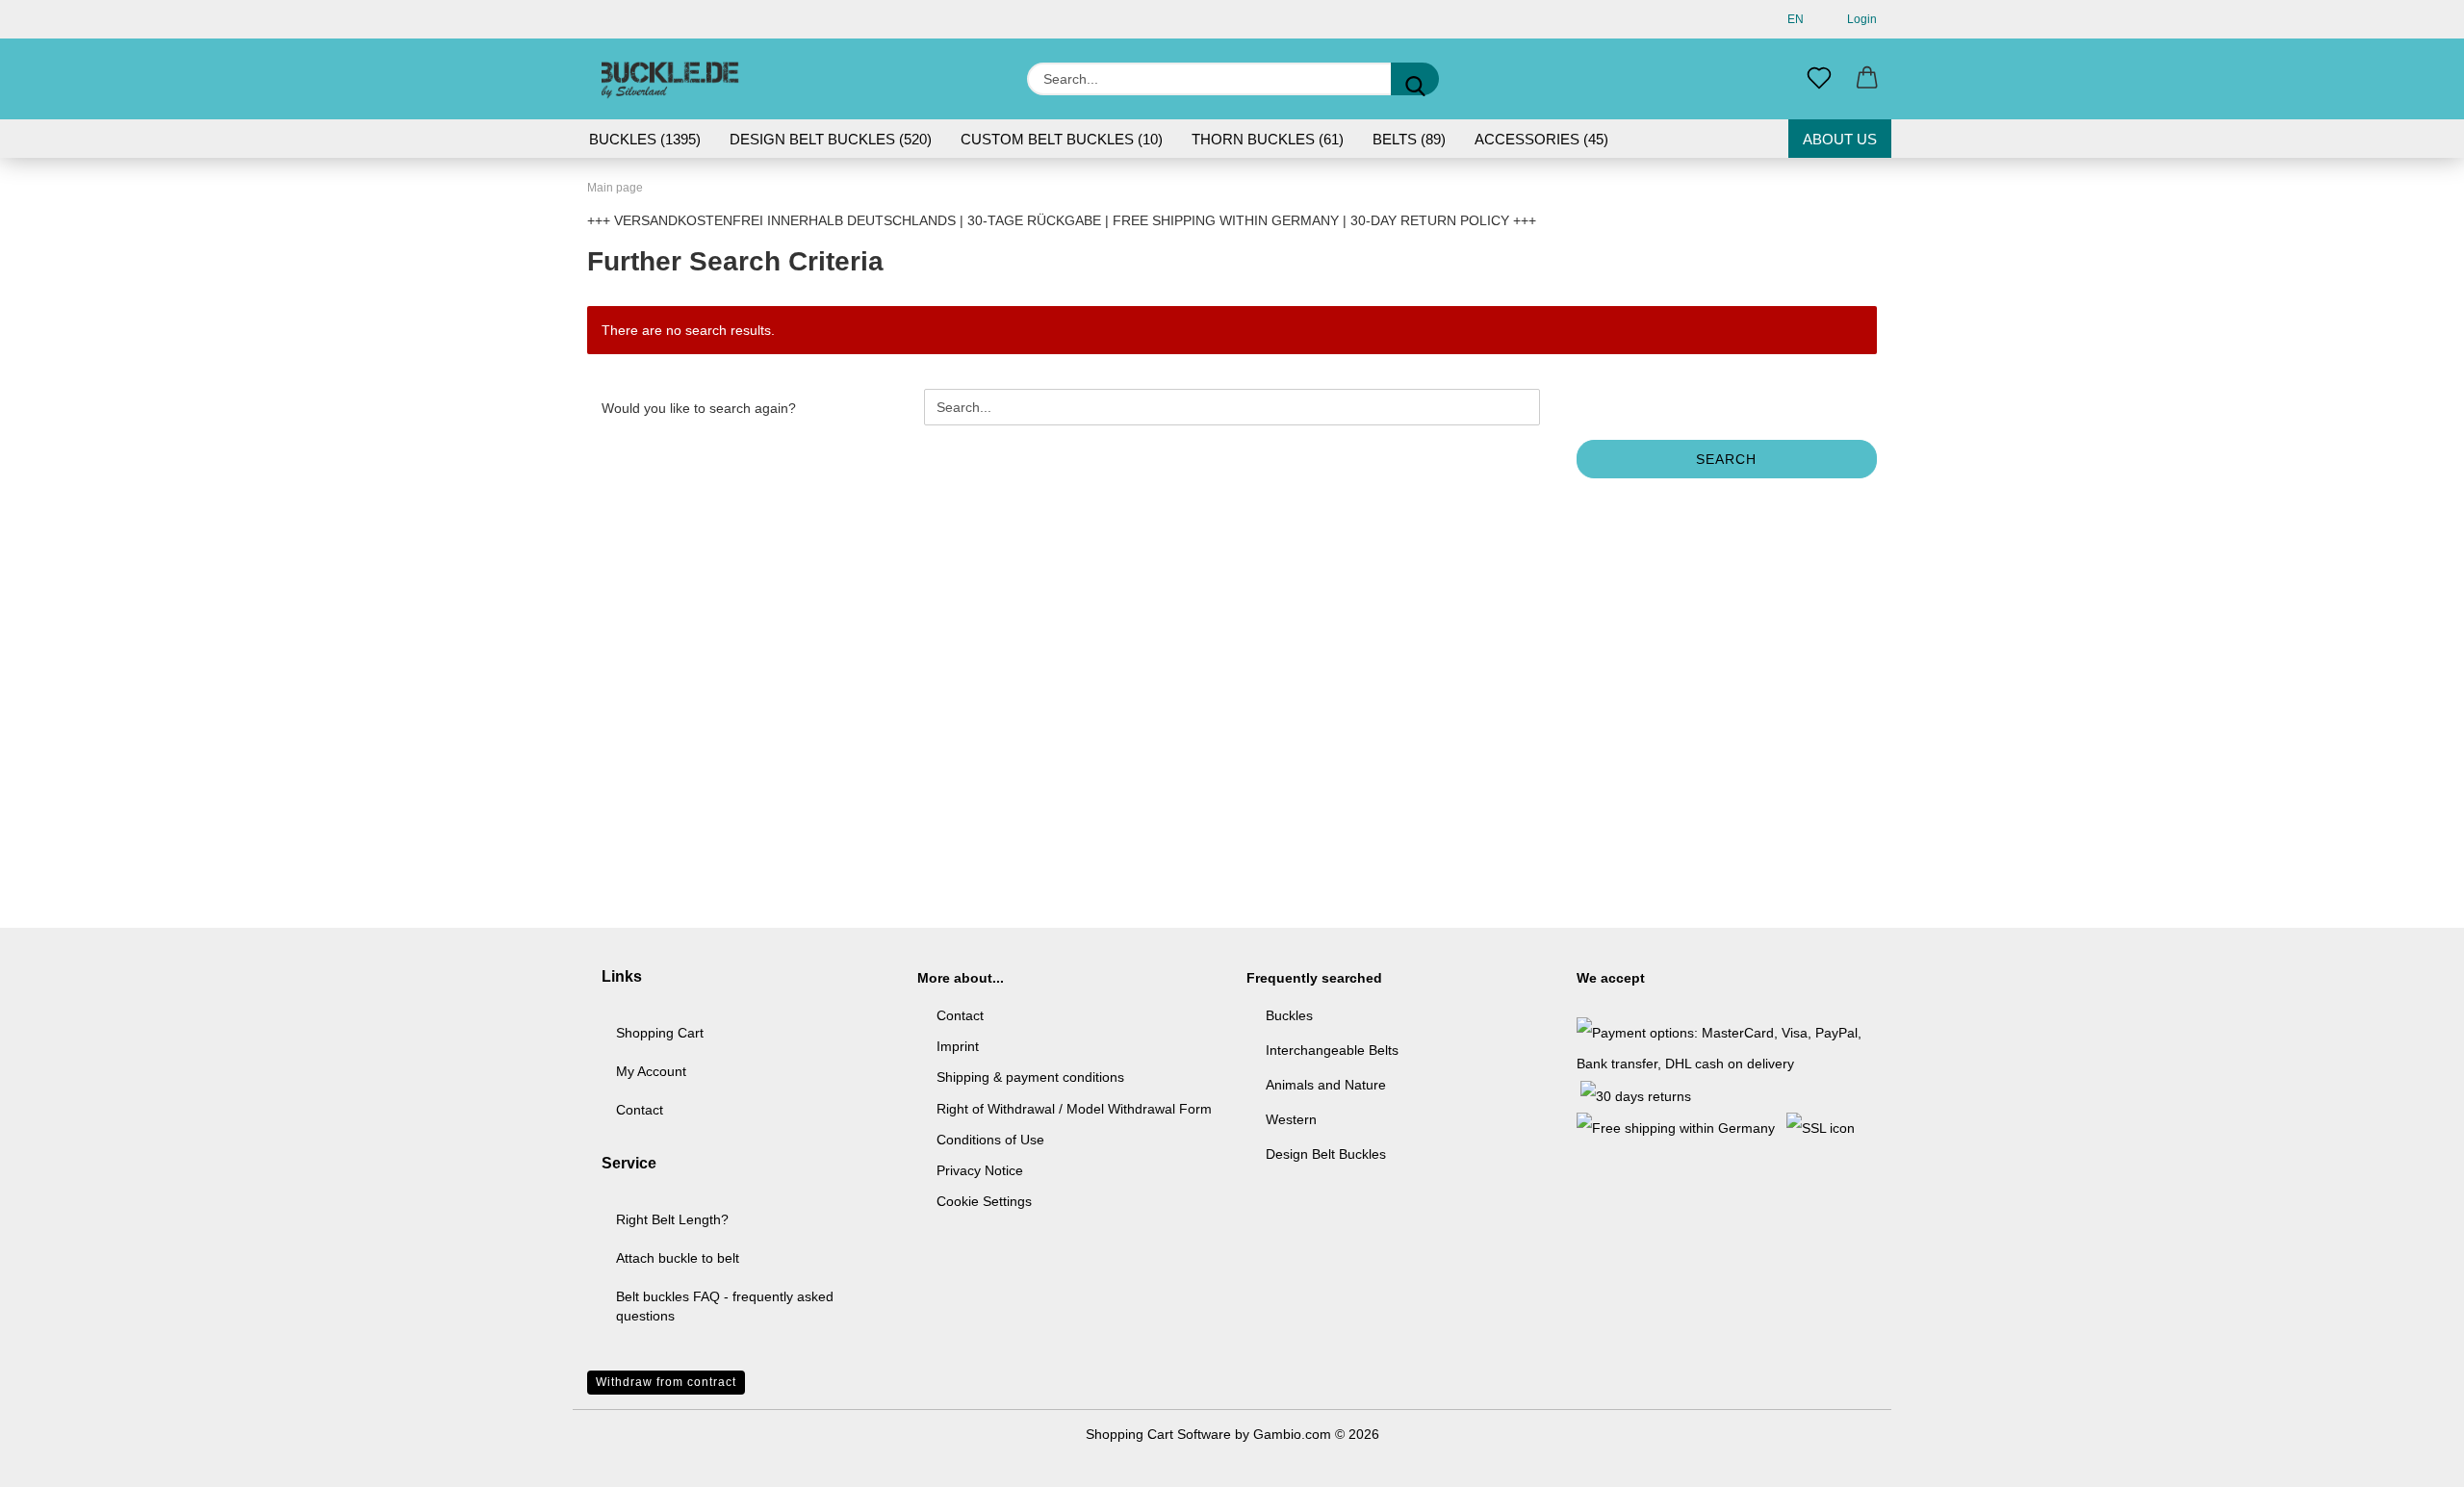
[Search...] (1415, 79)
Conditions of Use (990, 1140)
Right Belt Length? (672, 1219)
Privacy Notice (980, 1170)
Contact (640, 1110)
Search (1726, 459)
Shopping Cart (660, 1033)
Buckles (1289, 1015)
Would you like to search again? (699, 408)
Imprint (958, 1046)
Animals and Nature (1326, 1085)
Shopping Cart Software (1158, 1434)
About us (1840, 139)
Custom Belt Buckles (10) (1062, 139)
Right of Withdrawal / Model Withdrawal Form (1074, 1109)
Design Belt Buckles (1326, 1154)
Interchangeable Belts (1332, 1050)
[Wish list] (1819, 79)
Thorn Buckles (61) (1268, 139)
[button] (1867, 79)
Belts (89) (1409, 139)
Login (1859, 19)
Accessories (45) (1541, 139)
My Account (651, 1071)
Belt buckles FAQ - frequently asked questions (725, 1306)
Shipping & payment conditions (1030, 1077)
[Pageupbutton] (2411, 1458)
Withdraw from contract (666, 1382)
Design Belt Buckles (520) (831, 139)
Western (1291, 1119)
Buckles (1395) (645, 139)
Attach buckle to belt (678, 1258)
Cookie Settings (984, 1201)
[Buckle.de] (670, 79)
